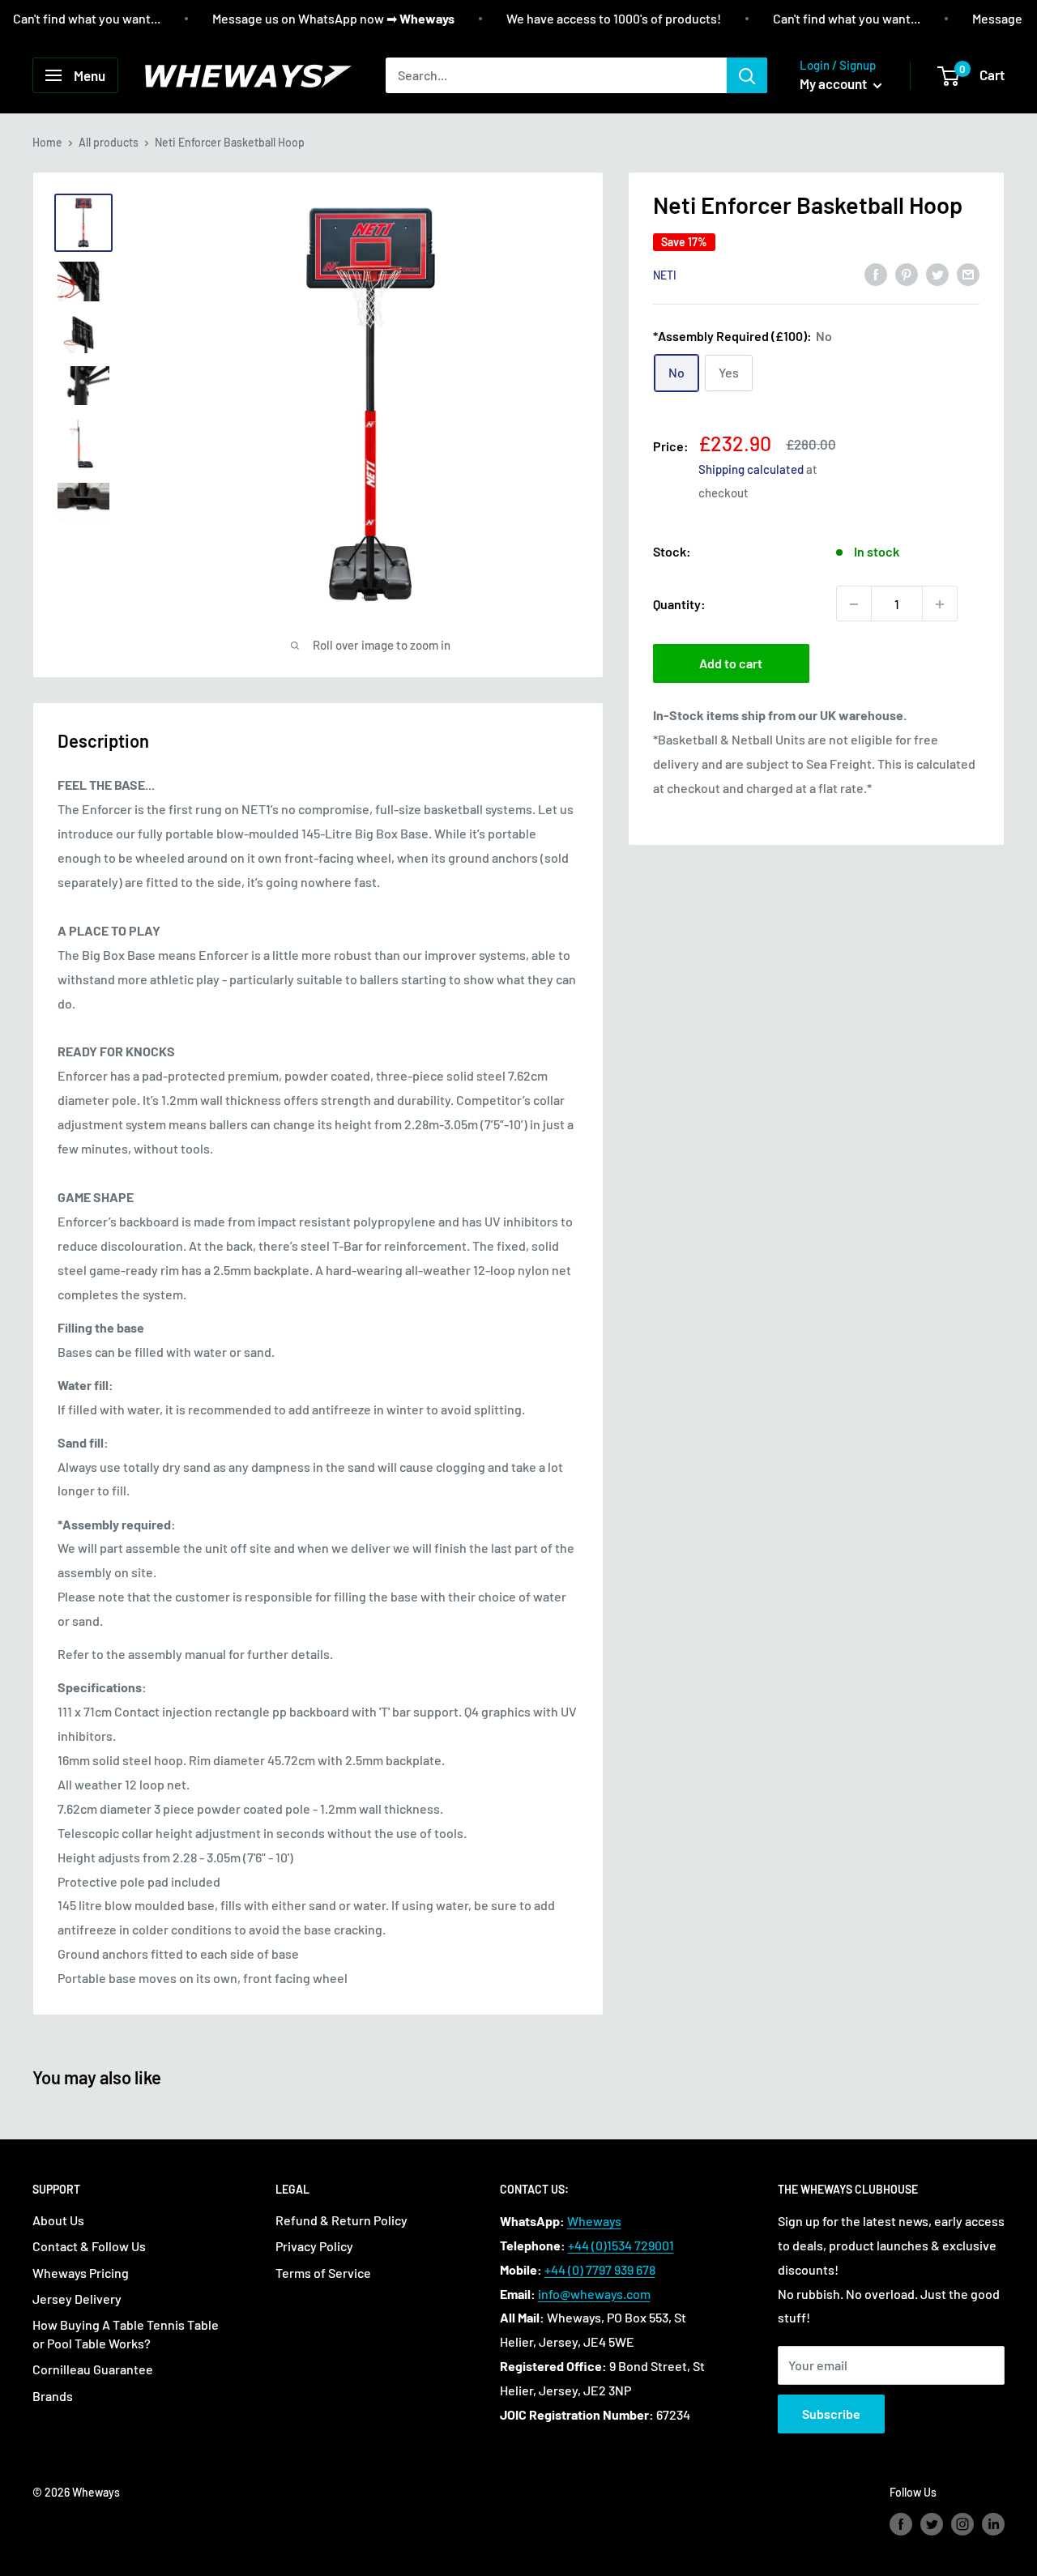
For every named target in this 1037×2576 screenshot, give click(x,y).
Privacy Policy (314, 2246)
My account (834, 83)
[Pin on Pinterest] (907, 273)
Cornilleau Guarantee (93, 2369)
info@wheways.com (594, 2294)
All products (109, 142)
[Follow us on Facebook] (901, 2524)
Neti (665, 275)
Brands (53, 2396)
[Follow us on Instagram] (962, 2524)
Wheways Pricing (81, 2273)
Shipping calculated (751, 470)
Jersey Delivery (77, 2299)
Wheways (594, 2221)
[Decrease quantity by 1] (854, 604)
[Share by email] (968, 273)
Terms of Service (323, 2273)
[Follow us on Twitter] (932, 2524)
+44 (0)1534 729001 (621, 2245)
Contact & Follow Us (89, 2246)
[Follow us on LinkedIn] (993, 2524)
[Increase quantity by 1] (940, 604)
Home (47, 142)
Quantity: (679, 604)
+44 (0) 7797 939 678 (600, 2269)
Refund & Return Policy (341, 2220)
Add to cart (731, 664)
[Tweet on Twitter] (937, 273)
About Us (58, 2220)
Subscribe (831, 2414)
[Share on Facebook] (876, 273)
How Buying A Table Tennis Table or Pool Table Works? (126, 2333)
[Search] (747, 75)
